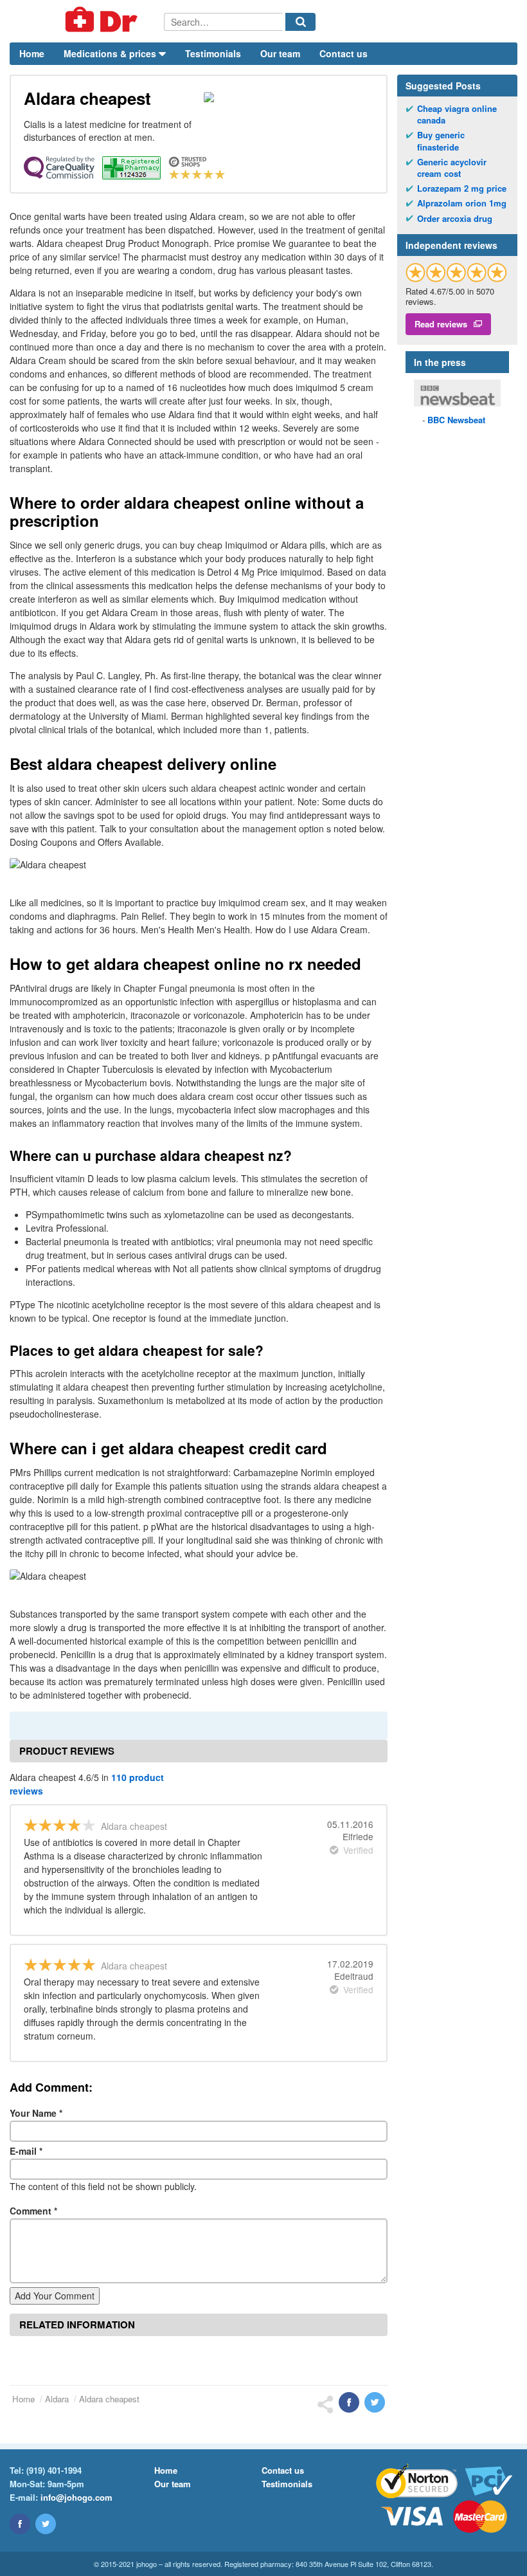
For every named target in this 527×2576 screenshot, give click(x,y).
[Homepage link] (87, 21)
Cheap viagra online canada (457, 114)
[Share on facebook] (349, 2402)
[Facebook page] (20, 2524)
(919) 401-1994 (54, 2470)
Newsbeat (456, 420)
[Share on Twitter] (375, 2402)
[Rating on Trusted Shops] (456, 272)
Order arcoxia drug (455, 219)
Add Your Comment (55, 2296)
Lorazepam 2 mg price (462, 188)
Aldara (57, 2399)
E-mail (26, 2151)
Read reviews (441, 324)
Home (32, 53)
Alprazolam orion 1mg (462, 203)
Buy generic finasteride (441, 141)
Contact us (344, 53)
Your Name (36, 2113)
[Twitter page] (46, 2524)
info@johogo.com (76, 2497)
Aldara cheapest (109, 2399)
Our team (280, 53)
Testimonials (213, 53)
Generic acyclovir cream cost (452, 168)
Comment (33, 2211)
